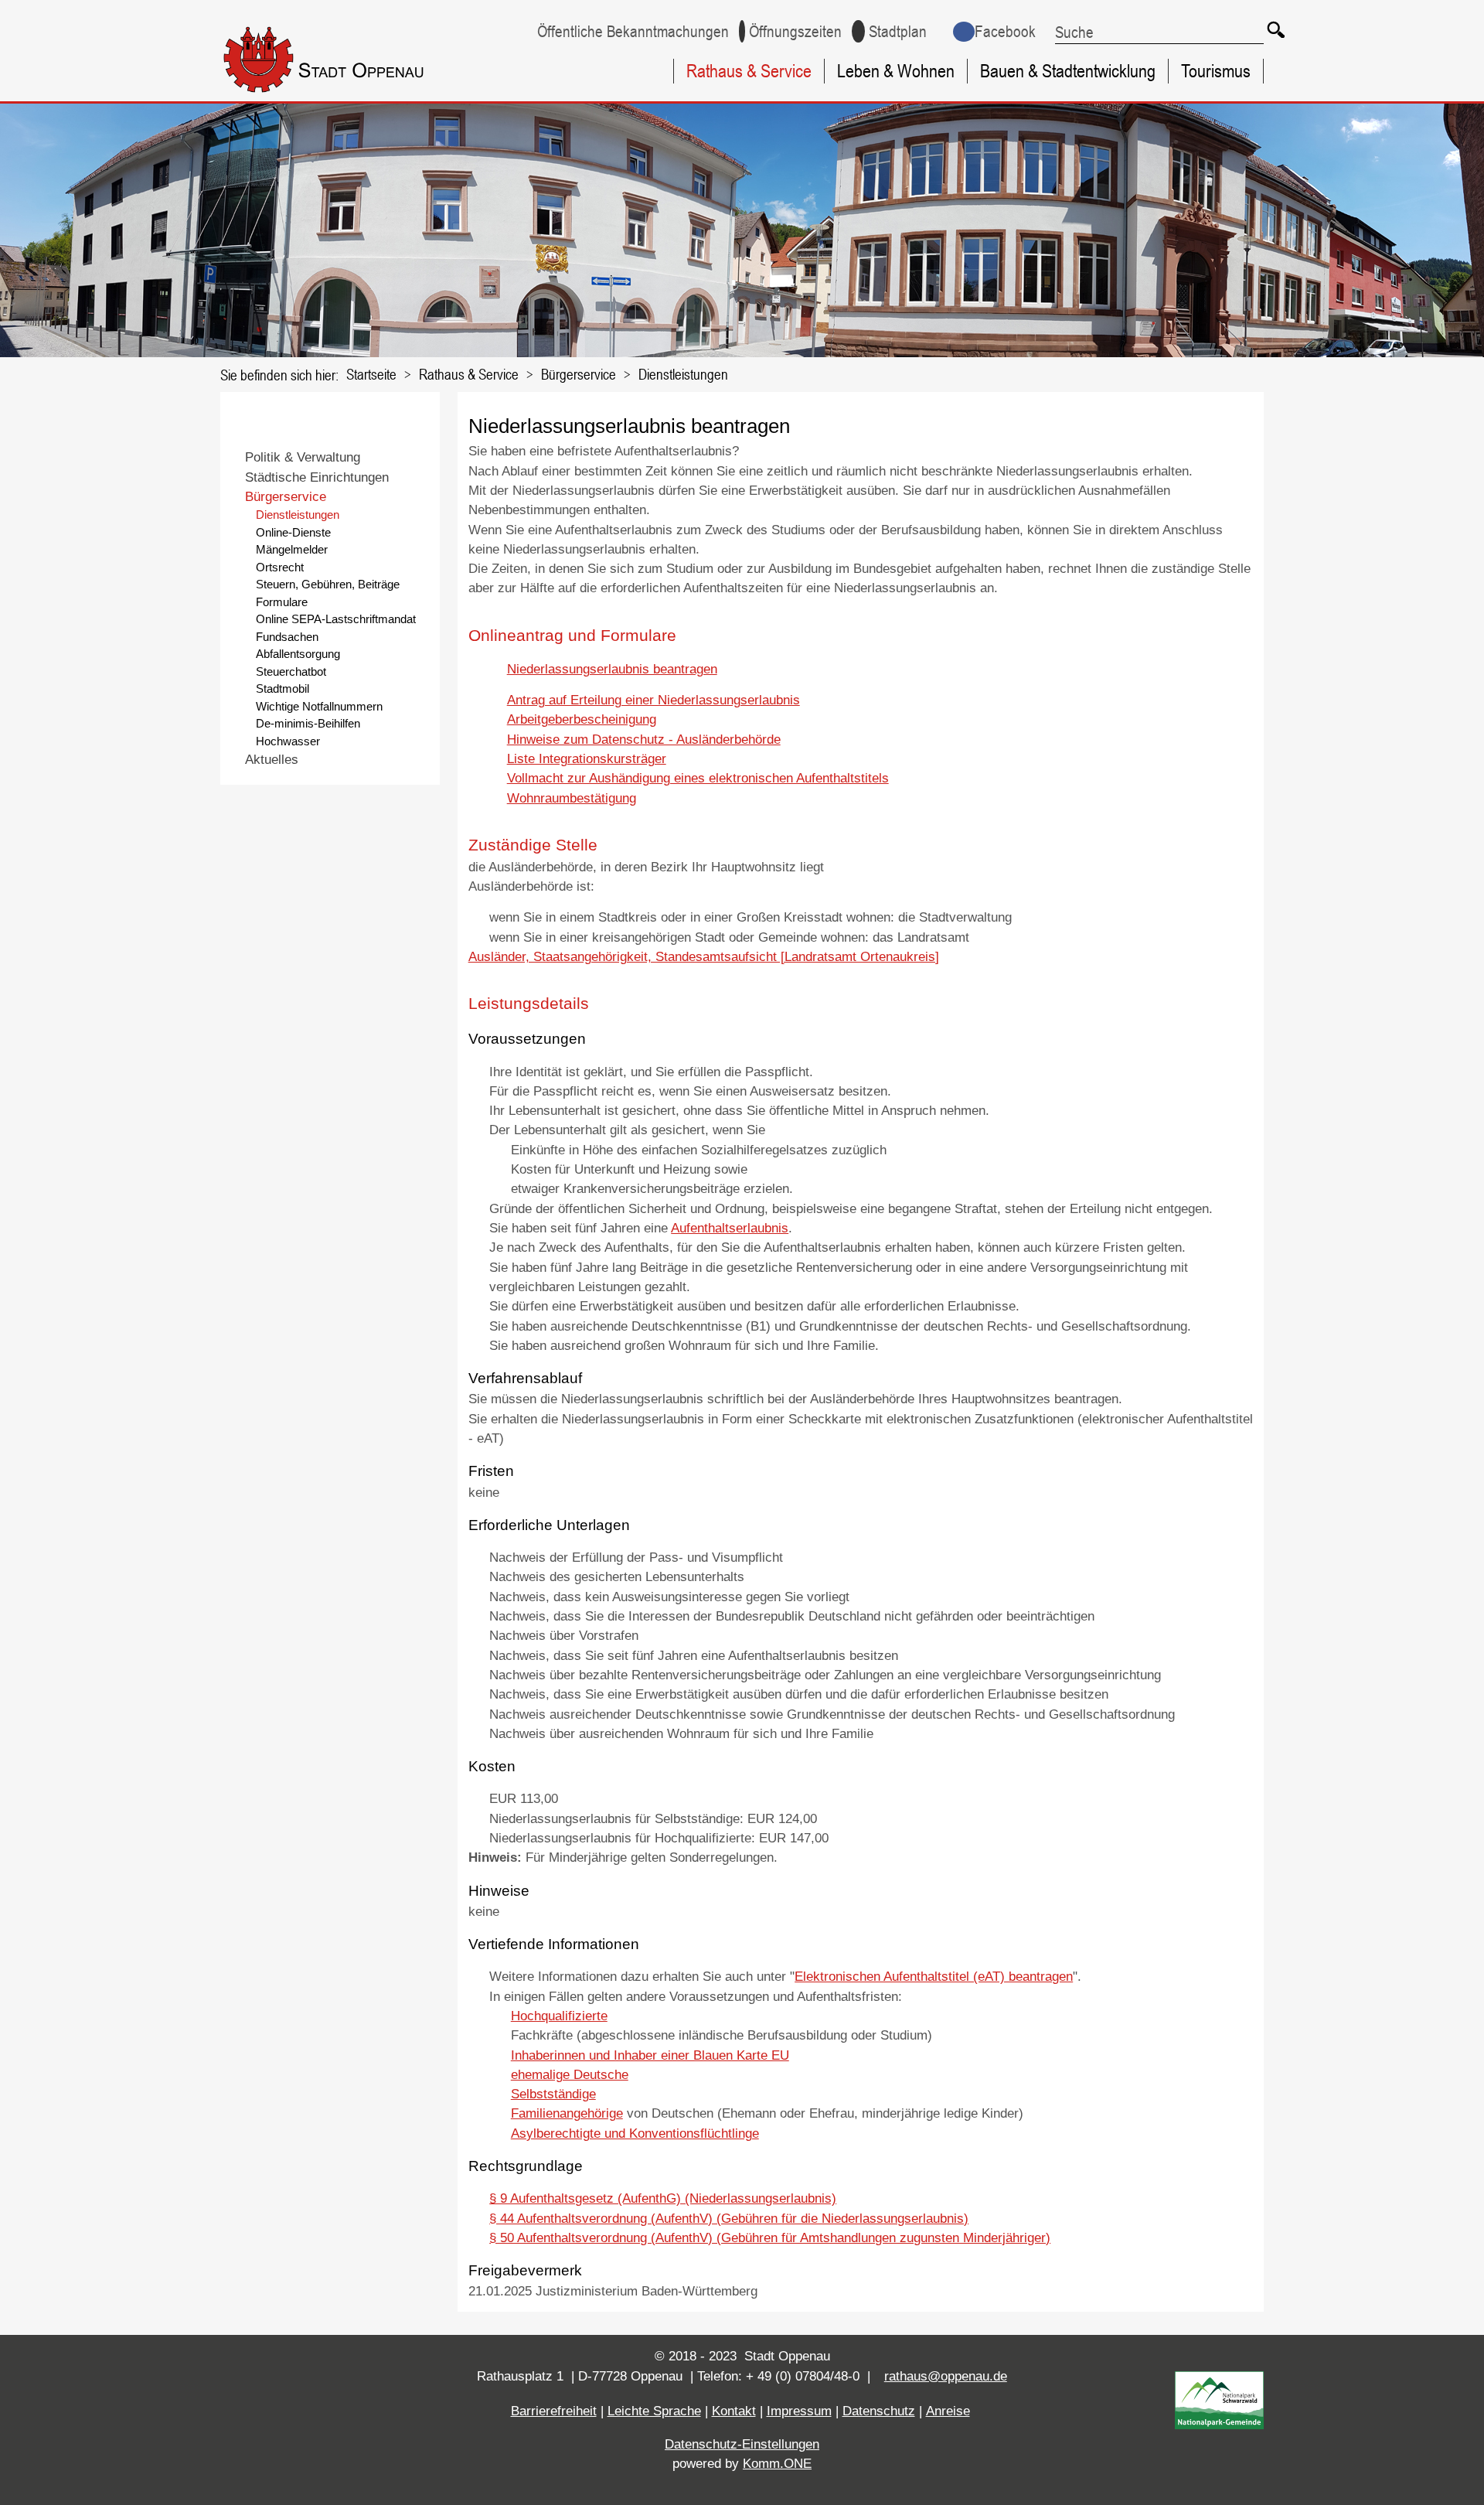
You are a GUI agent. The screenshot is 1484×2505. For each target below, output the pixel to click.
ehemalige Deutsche (570, 2075)
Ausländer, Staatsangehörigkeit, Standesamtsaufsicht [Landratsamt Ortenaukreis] (704, 957)
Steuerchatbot (291, 671)
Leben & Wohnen (896, 71)
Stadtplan (898, 31)
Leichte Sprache (654, 2411)
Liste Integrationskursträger (587, 759)
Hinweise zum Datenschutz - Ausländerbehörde (644, 740)
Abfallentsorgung (298, 654)
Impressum (799, 2411)
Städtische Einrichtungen (317, 477)
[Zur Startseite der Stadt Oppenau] (352, 95)
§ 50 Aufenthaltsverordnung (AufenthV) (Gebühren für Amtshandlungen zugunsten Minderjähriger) (770, 2238)
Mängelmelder (292, 549)
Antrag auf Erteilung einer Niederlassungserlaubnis (654, 700)
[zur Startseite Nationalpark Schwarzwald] (1219, 2425)
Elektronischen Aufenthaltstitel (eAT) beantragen (934, 1977)
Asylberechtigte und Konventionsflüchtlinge (635, 2134)
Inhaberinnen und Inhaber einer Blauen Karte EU (650, 2055)
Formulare (282, 602)
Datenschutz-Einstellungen (742, 2444)
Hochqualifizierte (559, 2016)
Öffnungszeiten (795, 31)
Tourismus (1216, 71)
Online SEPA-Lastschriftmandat (336, 619)
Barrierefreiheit (554, 2411)
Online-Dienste (293, 532)
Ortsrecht (280, 567)
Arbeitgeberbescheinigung (582, 719)
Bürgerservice (579, 374)
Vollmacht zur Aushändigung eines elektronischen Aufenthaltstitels (698, 778)
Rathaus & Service (749, 71)
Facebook (1005, 31)
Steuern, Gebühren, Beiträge (328, 584)
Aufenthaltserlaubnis (730, 1228)
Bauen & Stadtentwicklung (1068, 71)
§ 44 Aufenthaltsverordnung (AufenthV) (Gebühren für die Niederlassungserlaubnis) (729, 2219)
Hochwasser (288, 741)
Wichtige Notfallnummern (319, 706)
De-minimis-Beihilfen (308, 723)
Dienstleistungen (683, 374)
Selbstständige (553, 2094)
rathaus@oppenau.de (946, 2376)
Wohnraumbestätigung (572, 798)
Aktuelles (272, 760)
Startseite (371, 374)
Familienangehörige (567, 2113)
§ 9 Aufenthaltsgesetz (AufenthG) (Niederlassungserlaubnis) (663, 2198)
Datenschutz (879, 2411)
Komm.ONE (777, 2464)
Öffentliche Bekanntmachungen (633, 31)
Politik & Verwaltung (303, 457)
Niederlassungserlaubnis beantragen (612, 669)
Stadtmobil (283, 688)
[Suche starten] (1275, 29)
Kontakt (734, 2411)
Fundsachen (287, 637)
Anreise (948, 2411)
